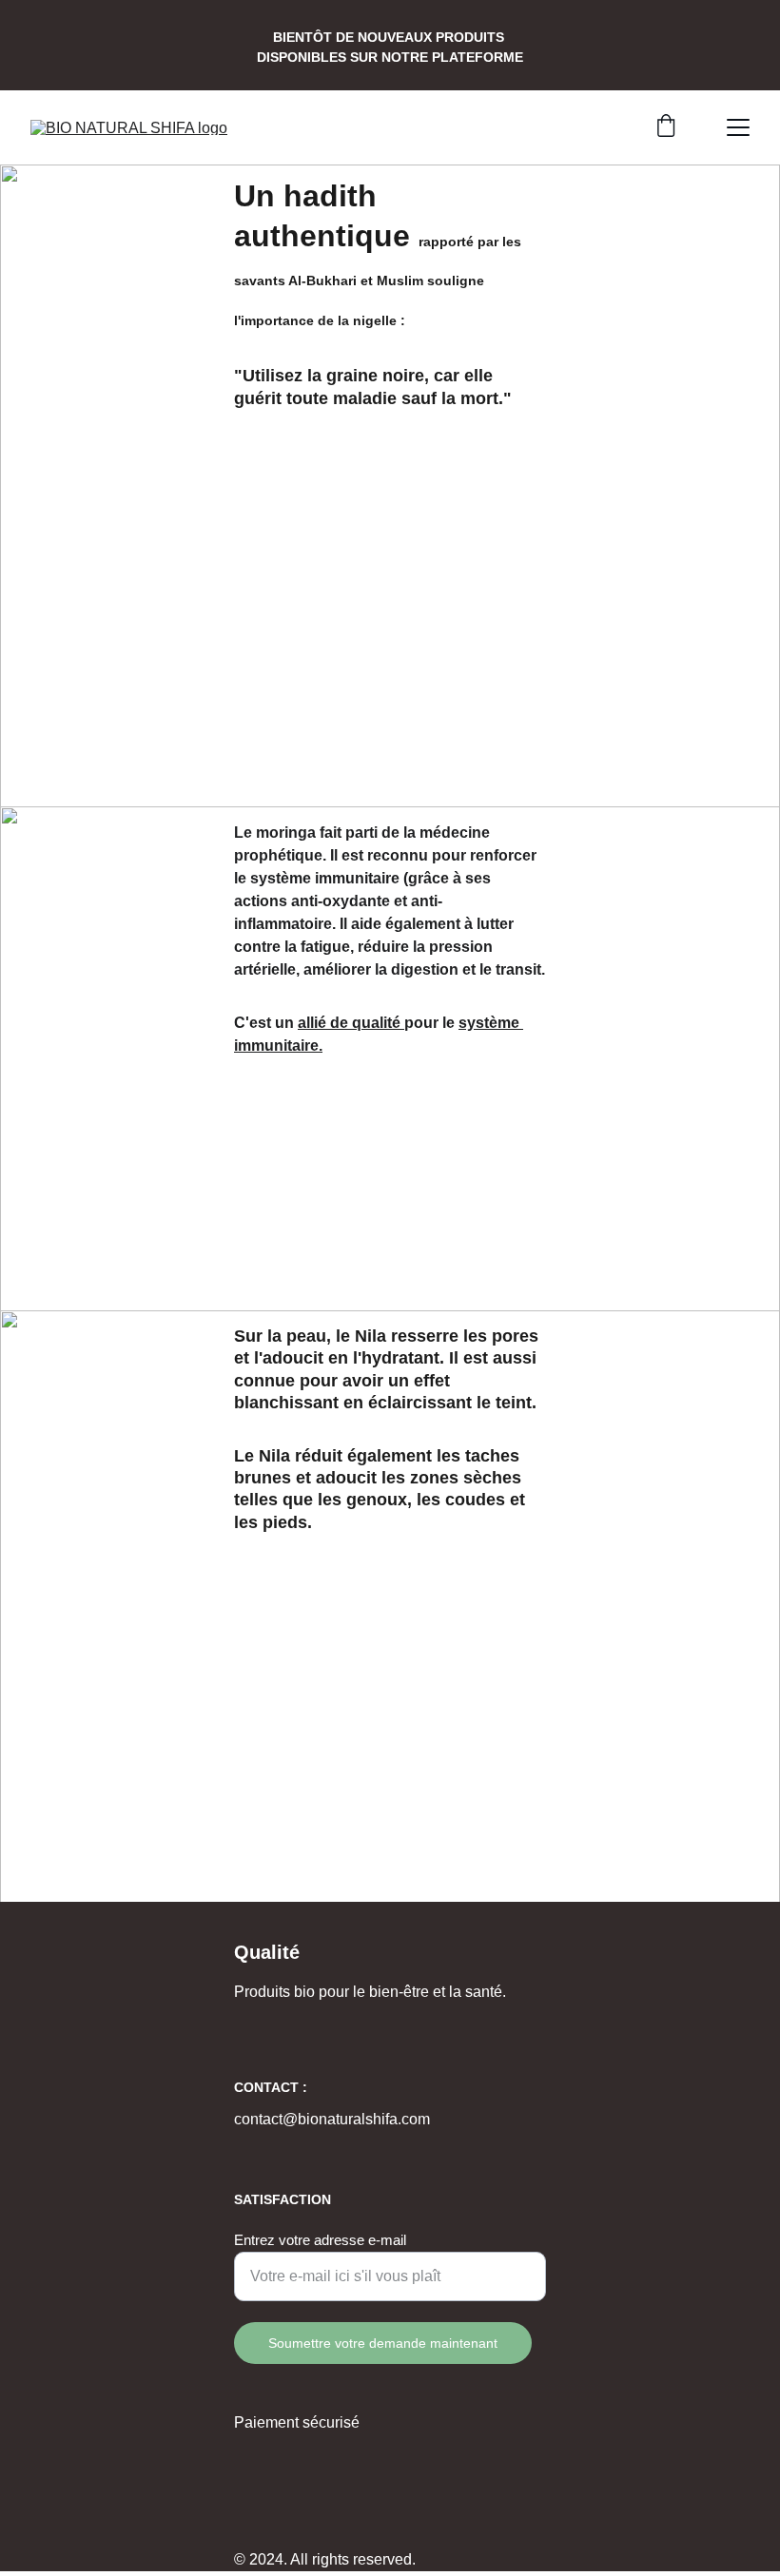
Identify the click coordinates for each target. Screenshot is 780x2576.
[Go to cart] (666, 127)
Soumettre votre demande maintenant (383, 2343)
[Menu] (738, 127)
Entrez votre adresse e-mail (320, 2240)
